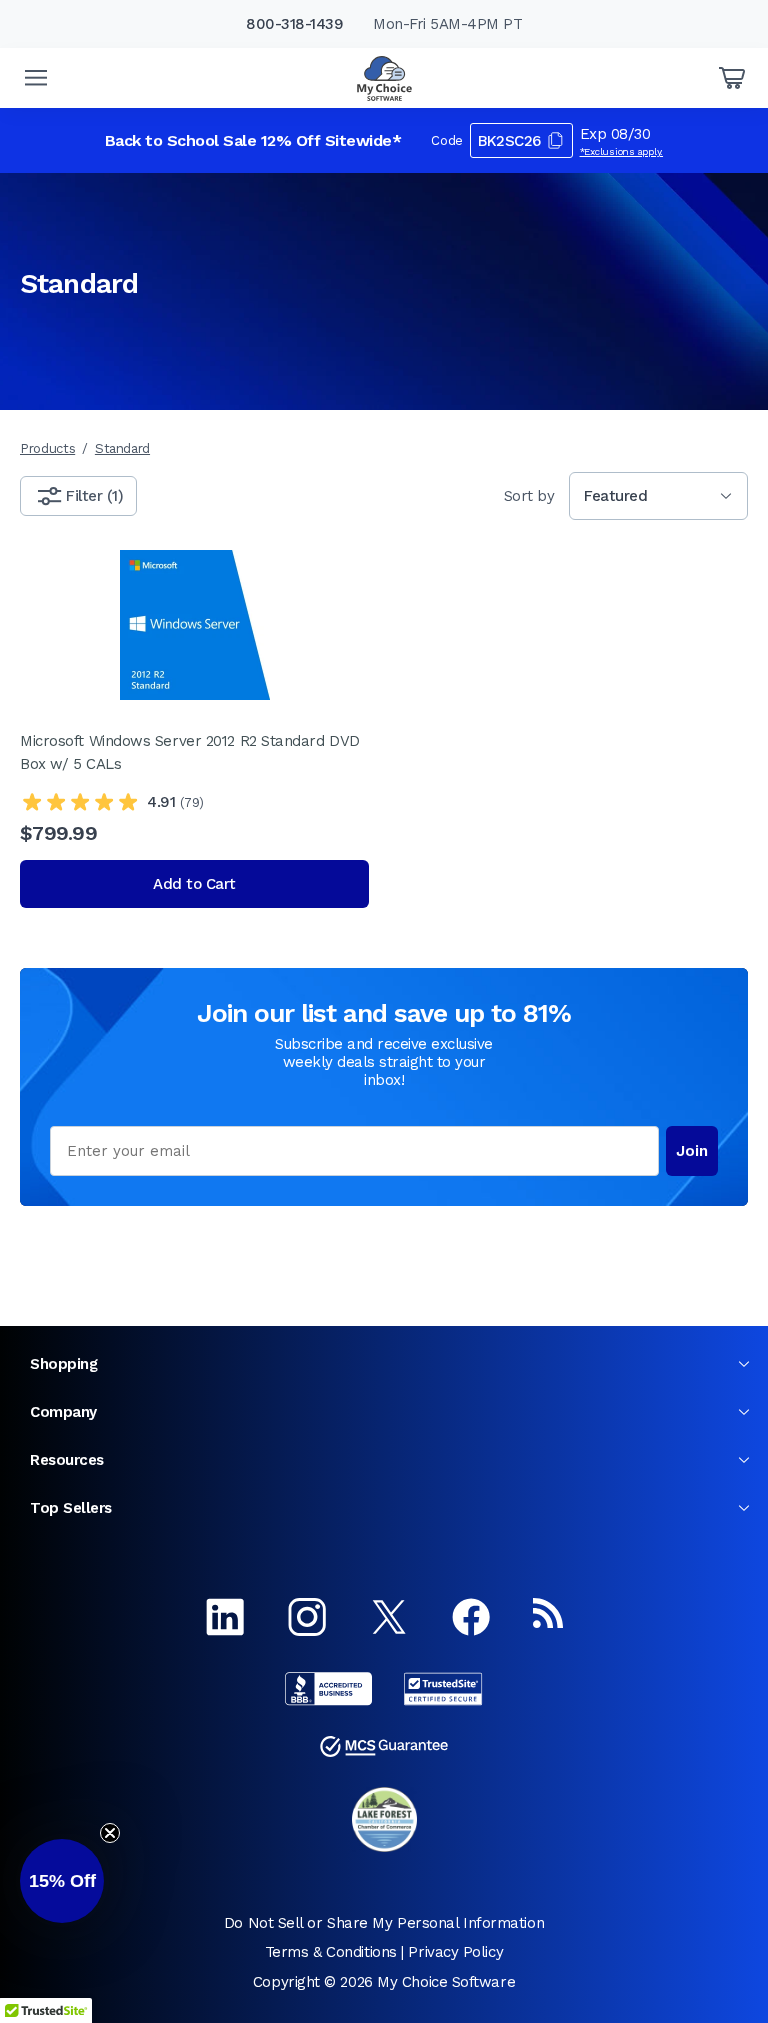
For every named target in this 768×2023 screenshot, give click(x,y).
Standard (122, 448)
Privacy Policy (455, 1952)
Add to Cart (194, 884)
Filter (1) (94, 496)
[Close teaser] (110, 1833)
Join (692, 1151)
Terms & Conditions (331, 1952)
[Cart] (732, 78)
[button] (62, 1881)
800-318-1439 (294, 24)
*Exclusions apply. (622, 151)
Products (47, 448)
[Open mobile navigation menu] (36, 78)
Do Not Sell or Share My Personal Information (384, 1923)
